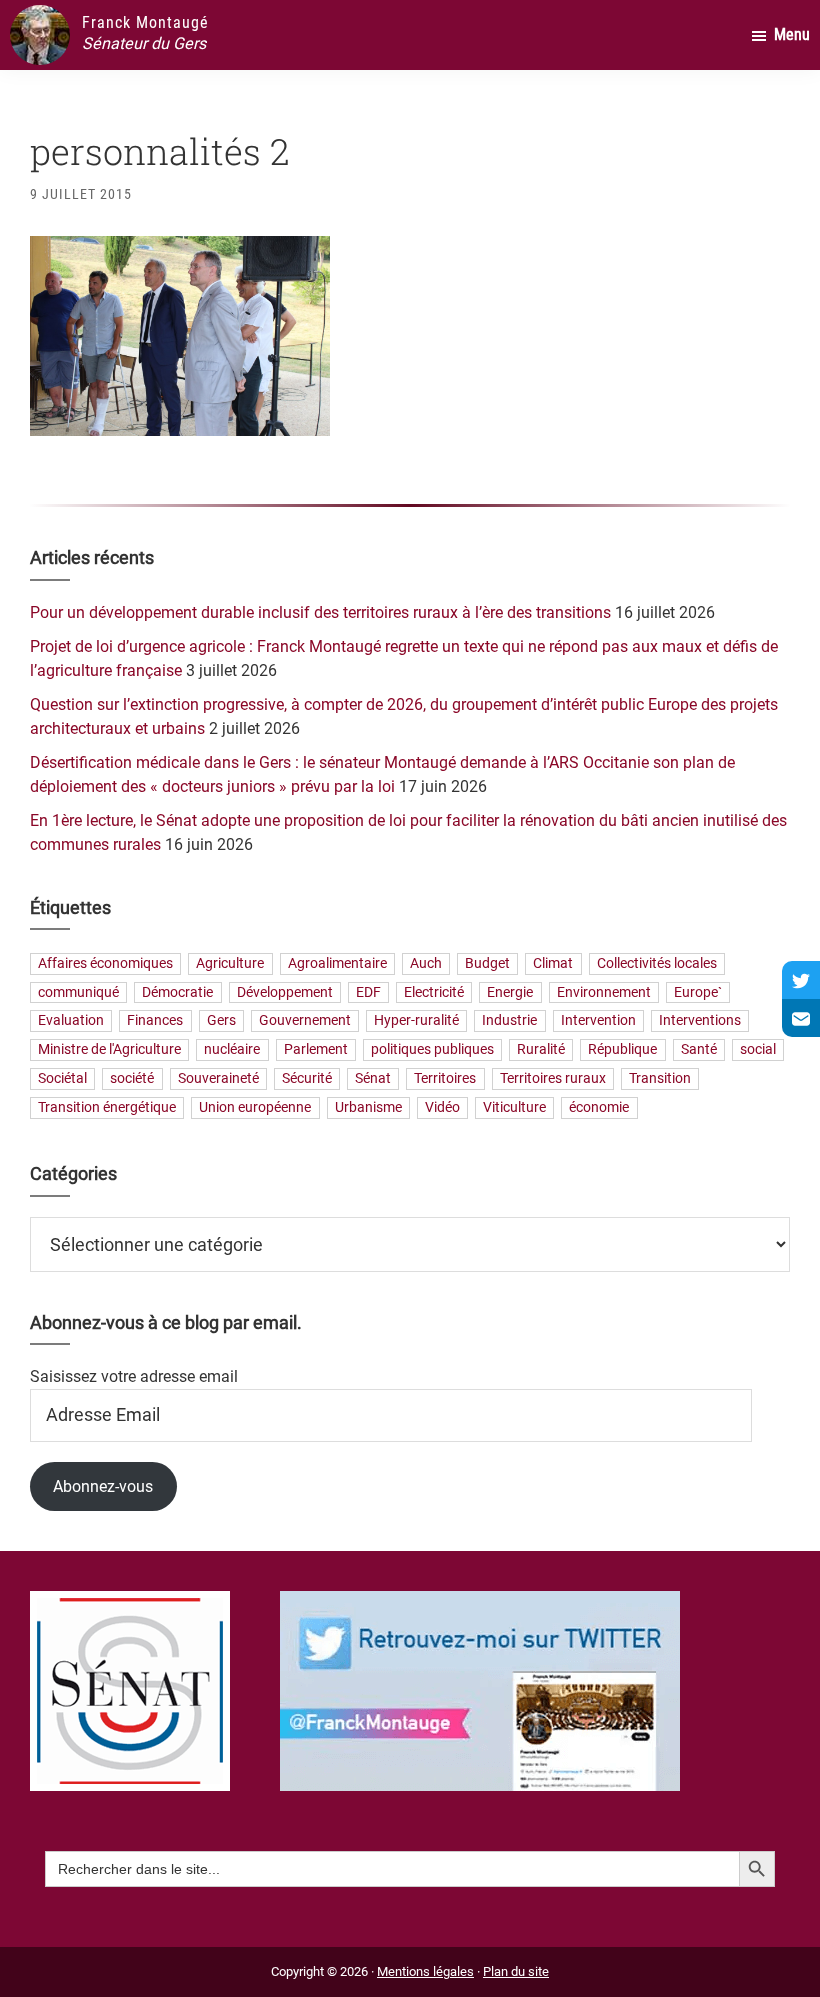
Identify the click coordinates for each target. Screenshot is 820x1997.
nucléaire (232, 1050)
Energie (510, 992)
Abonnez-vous (103, 1486)
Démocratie (177, 992)
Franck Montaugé (145, 22)
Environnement (604, 992)
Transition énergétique (107, 1107)
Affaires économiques (105, 963)
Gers (221, 1021)
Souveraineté (218, 1078)
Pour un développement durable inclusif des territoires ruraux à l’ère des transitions (320, 612)
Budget (487, 963)
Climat (553, 963)
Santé (699, 1050)
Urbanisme (368, 1107)
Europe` (698, 992)
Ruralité (541, 1050)
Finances (155, 1021)
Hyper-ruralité (416, 1021)
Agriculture (230, 963)
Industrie (509, 1021)
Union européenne (255, 1107)
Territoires (445, 1078)
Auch (426, 963)
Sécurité (307, 1078)
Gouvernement (305, 1021)
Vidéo (442, 1107)
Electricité (434, 992)
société (132, 1078)
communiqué (78, 992)
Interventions (700, 1021)
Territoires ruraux (553, 1078)
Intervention (598, 1021)
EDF (368, 992)
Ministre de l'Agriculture (109, 1050)
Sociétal (62, 1078)
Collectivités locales (657, 963)
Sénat (373, 1078)
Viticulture (514, 1107)
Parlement (316, 1050)
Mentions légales (425, 1971)
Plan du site (516, 1971)
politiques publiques (432, 1050)
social (758, 1050)
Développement (285, 992)
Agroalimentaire (337, 963)
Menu (792, 34)
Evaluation (71, 1021)
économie (599, 1107)
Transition (660, 1078)
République (622, 1050)
